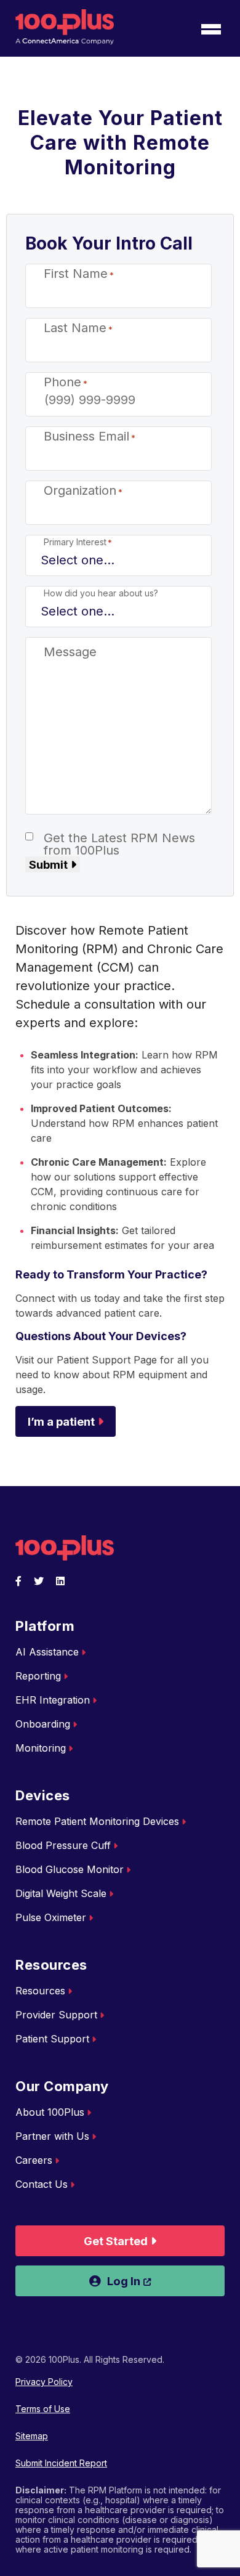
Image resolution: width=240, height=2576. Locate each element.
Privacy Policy (44, 2382)
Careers (34, 2160)
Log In (166, 2281)
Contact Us (42, 2184)
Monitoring (41, 1748)
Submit (48, 864)
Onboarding (43, 1724)
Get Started (116, 2241)
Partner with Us (52, 2136)
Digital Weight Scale (61, 1893)
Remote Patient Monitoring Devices (97, 1821)
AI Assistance (47, 1652)
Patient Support (52, 2039)
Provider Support (56, 2015)
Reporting (38, 1676)
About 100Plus (50, 2112)
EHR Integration (53, 1700)
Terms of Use (43, 2409)
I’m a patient (61, 1421)
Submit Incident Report (61, 2463)
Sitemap (32, 2436)
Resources (40, 1991)
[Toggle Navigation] (211, 30)
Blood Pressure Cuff (63, 1845)
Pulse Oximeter (51, 1917)
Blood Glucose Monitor (70, 1869)
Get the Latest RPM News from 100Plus (119, 844)
